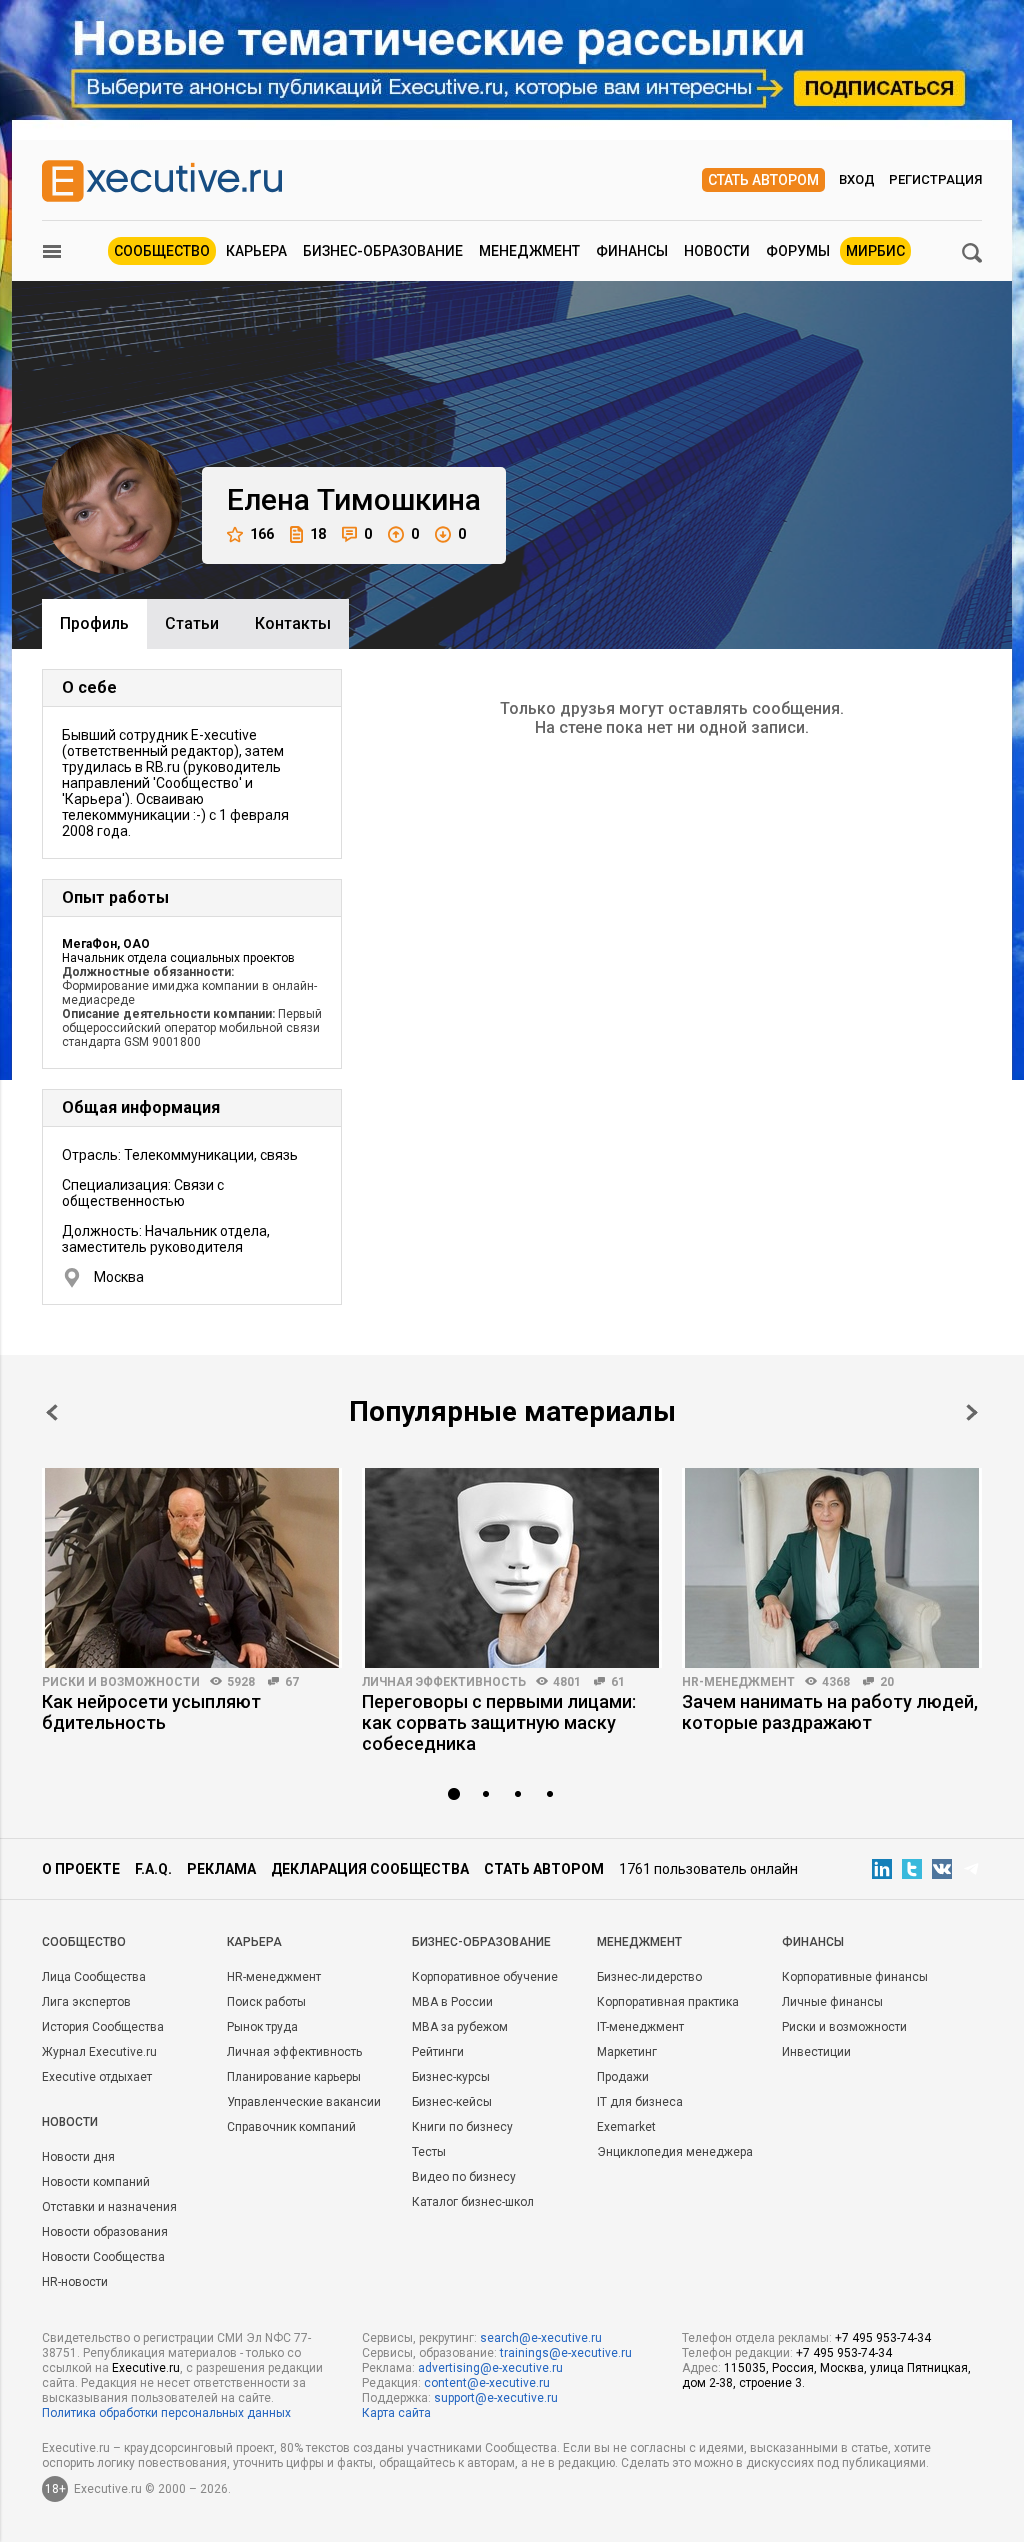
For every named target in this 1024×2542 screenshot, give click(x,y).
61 (618, 1682)
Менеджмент (529, 251)
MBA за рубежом (460, 2027)
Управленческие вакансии (304, 2102)
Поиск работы (266, 2002)
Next (972, 1412)
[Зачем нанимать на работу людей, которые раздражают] (832, 1568)
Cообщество (84, 1942)
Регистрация (935, 179)
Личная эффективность (444, 1682)
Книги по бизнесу (462, 2127)
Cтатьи (192, 623)
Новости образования (105, 2232)
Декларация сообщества (370, 1869)
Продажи (623, 2077)
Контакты (293, 623)
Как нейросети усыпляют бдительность (151, 1712)
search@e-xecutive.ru (541, 2338)
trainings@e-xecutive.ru (566, 2353)
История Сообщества (103, 2027)
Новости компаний (96, 2182)
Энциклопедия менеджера (675, 2152)
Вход (857, 179)
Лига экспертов (86, 2002)
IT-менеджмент (640, 2027)
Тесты (429, 2152)
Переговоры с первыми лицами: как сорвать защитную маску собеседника (499, 1722)
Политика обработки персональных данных (166, 2413)
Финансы (632, 251)
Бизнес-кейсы (452, 2102)
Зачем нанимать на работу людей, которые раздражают (830, 1712)
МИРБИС (875, 251)
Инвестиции (816, 2052)
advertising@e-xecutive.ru (490, 2368)
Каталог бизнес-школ (473, 2202)
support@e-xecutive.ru (496, 2398)
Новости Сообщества (103, 2257)
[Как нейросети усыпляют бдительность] (192, 1568)
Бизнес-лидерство (649, 1977)
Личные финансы (832, 2002)
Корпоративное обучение (485, 1977)
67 (292, 1682)
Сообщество (162, 251)
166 (262, 534)
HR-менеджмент (738, 1682)
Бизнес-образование (383, 251)
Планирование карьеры (294, 2077)
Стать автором (763, 180)
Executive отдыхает (97, 2077)
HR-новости (75, 2282)
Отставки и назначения (109, 2207)
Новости (717, 251)
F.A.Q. (153, 1869)
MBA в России (452, 2002)
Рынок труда (262, 2027)
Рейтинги (438, 2052)
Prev (52, 1412)
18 (318, 534)
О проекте (81, 1869)
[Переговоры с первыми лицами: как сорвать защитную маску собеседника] (512, 1568)
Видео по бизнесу (464, 2177)
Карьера (256, 251)
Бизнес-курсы (451, 2077)
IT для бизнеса (640, 2102)
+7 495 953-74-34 (883, 2338)
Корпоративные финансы (855, 1977)
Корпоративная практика (668, 2002)
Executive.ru (146, 2368)
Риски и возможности (121, 1682)
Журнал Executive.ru (99, 2052)
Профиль (94, 623)
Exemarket (626, 2127)
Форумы (798, 251)
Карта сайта (396, 2413)
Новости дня (78, 2157)
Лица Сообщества (94, 1977)
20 (887, 1682)
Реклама (221, 1869)
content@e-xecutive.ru (487, 2383)
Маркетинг (627, 2052)
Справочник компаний (291, 2127)
